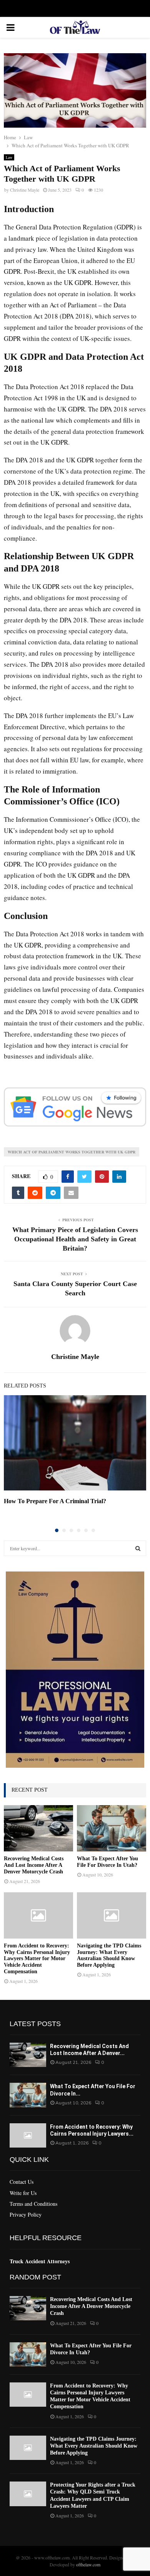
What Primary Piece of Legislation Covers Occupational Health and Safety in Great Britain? (75, 1239)
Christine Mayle (25, 190)
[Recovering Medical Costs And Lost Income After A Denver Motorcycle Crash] (38, 1828)
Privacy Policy (26, 2214)
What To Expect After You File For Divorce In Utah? (107, 1862)
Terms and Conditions (33, 2204)
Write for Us (23, 2193)
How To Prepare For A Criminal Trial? (55, 1501)
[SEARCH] (138, 1548)
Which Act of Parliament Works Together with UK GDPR (72, 1152)
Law (9, 157)
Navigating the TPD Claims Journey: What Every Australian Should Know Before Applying (109, 1955)
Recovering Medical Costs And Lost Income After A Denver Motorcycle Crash (34, 1865)
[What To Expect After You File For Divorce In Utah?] (112, 1828)
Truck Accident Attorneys (40, 2261)
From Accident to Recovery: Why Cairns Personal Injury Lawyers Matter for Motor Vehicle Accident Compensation (37, 1959)
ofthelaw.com (88, 2564)
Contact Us (22, 2182)
